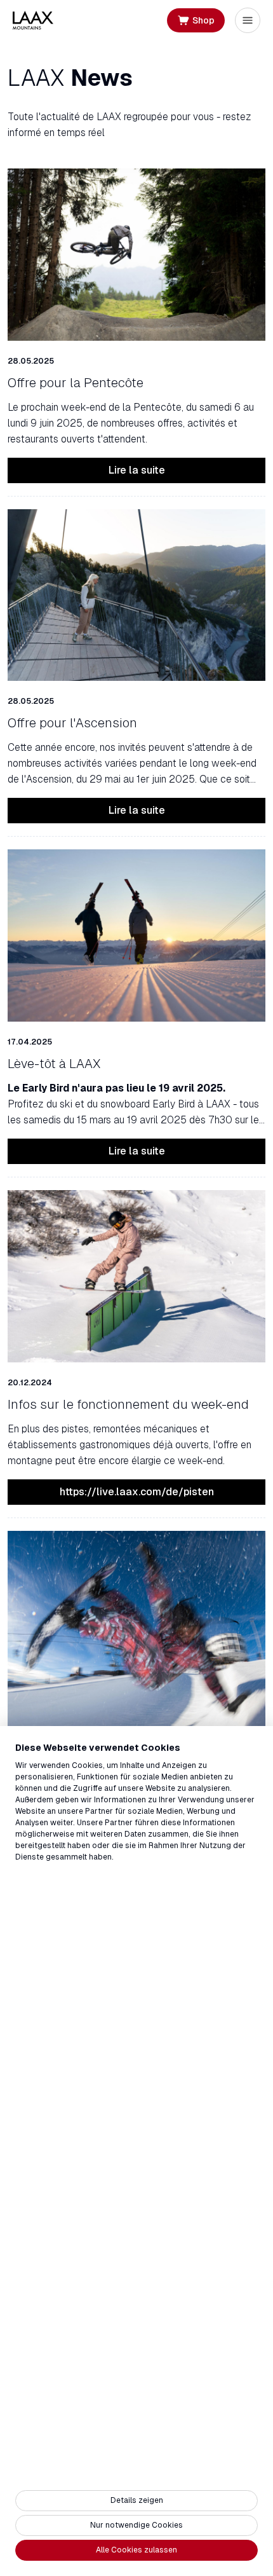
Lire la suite (137, 470)
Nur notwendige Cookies (136, 2525)
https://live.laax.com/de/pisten (137, 1492)
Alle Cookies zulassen (136, 2550)
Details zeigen (137, 2500)
